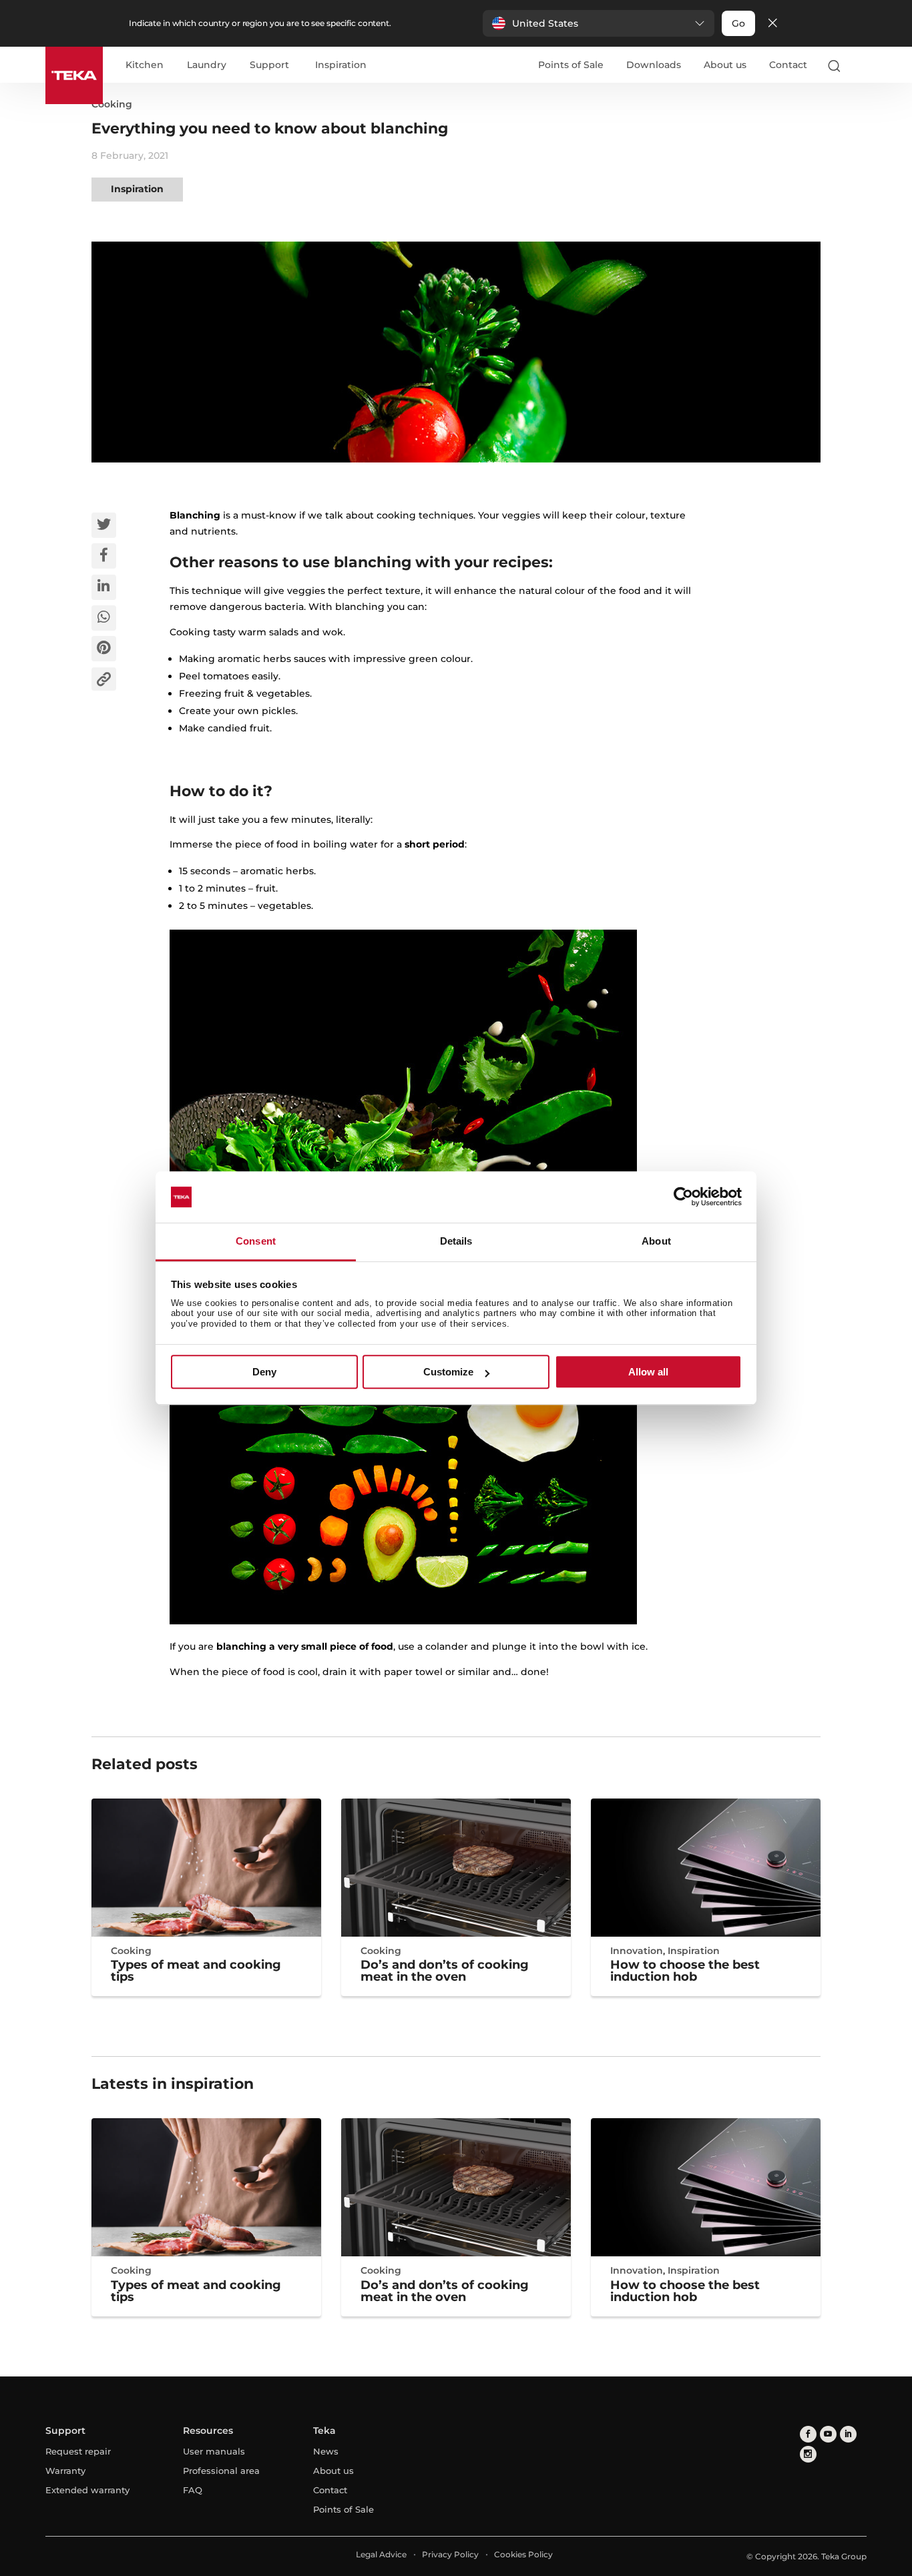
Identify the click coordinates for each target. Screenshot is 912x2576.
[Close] (772, 24)
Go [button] (738, 23)
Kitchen (145, 65)
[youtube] (828, 2434)
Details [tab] (456, 1241)
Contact (788, 65)
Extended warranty (87, 2490)
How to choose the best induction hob (685, 1971)
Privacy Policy (450, 2554)
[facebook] (808, 2434)
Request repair (78, 2451)
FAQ (193, 2490)
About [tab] (656, 1241)
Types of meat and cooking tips (196, 1971)
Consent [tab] (256, 1241)
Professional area (221, 2471)
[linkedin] (848, 2434)
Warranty (65, 2471)
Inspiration (341, 65)
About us (725, 65)
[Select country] (861, 65)
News (326, 2451)
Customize (448, 1372)
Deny (264, 1372)
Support (269, 65)
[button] (599, 23)
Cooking (112, 104)
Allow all (648, 1372)
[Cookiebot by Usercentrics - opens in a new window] (683, 1197)
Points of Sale (571, 65)
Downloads (654, 65)
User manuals (214, 2451)
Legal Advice (381, 2554)
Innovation (637, 1951)
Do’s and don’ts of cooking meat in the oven (445, 1971)
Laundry (207, 65)
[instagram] (808, 2454)
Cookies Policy (523, 2554)
